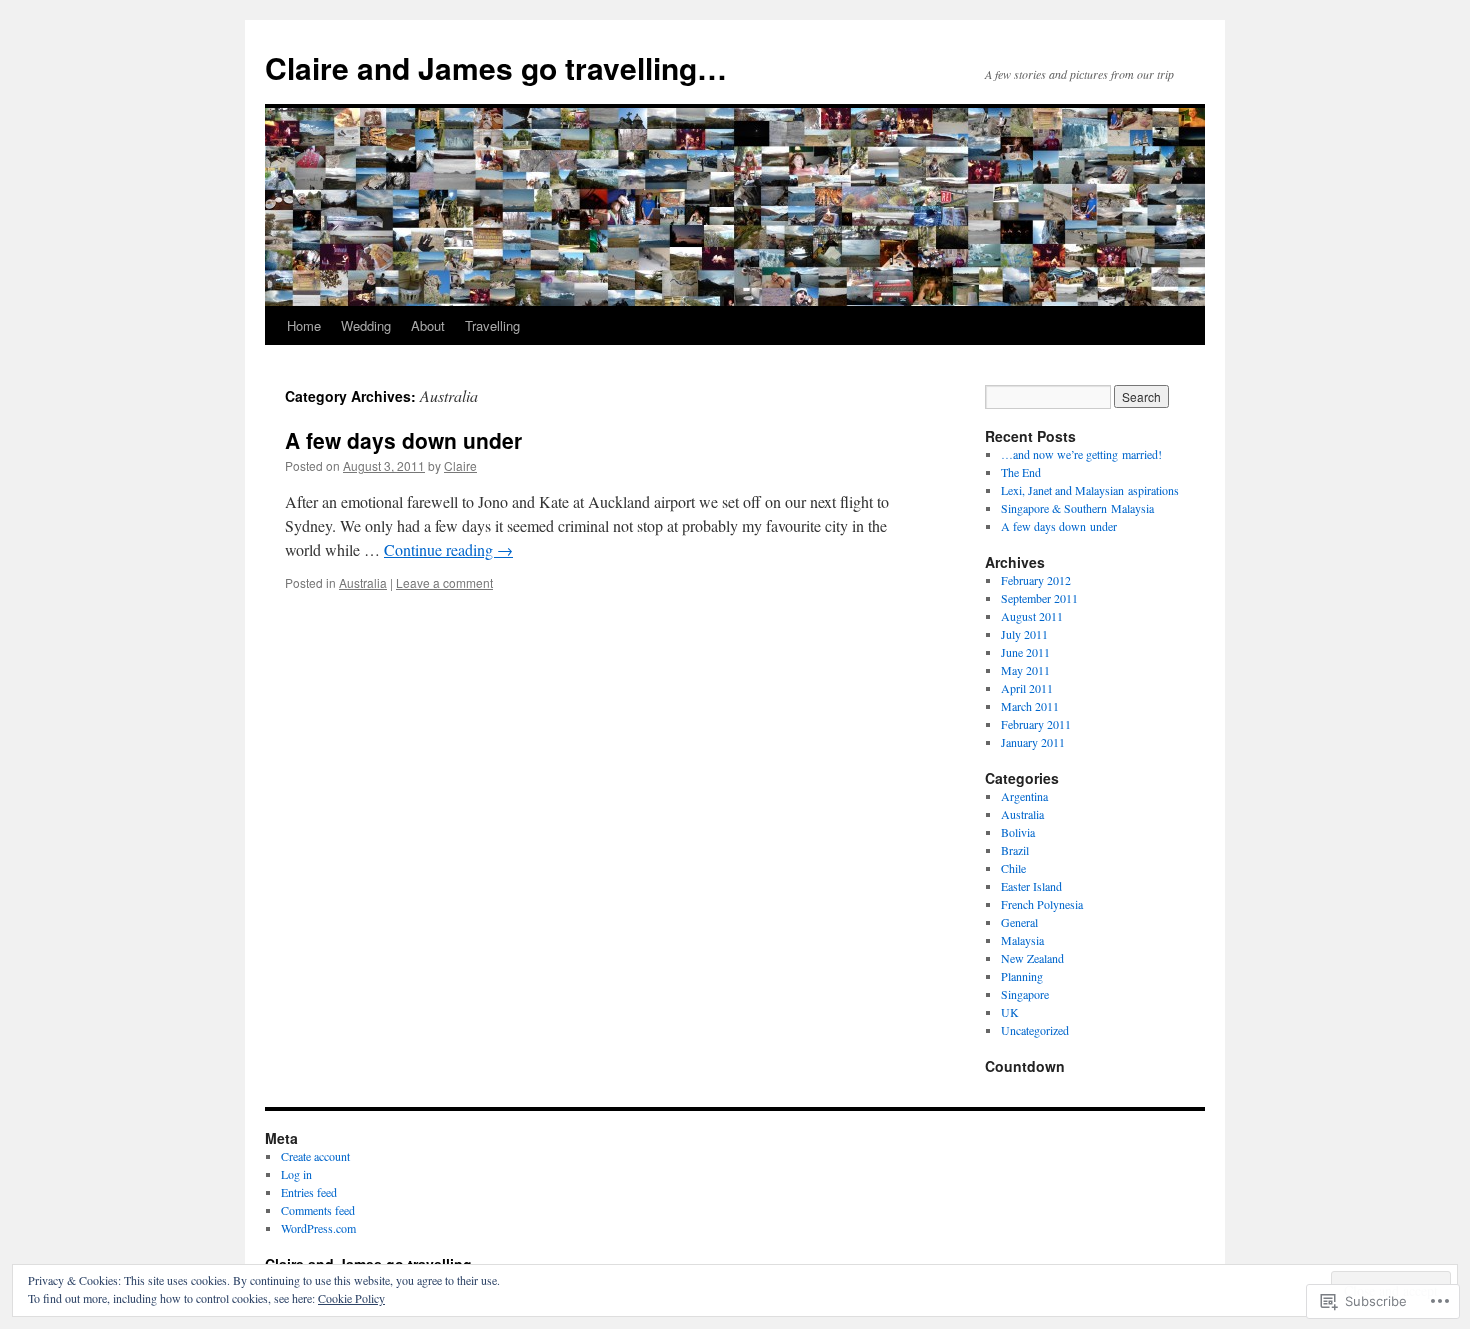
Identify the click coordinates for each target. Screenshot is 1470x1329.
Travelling (492, 325)
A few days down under (403, 440)
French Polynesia (1042, 904)
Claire (460, 465)
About (428, 325)
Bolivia (1018, 832)
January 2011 (1033, 742)
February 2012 (1036, 580)
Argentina (1024, 796)
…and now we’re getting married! (1081, 454)
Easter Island (1031, 886)
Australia (363, 582)
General (1019, 922)
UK (1010, 1012)
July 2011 (1024, 634)
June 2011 (1025, 652)
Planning (1022, 976)
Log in (296, 1174)
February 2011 (1036, 724)
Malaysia (1022, 940)
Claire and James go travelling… (496, 67)
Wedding (366, 325)
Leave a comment (444, 582)
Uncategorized (1035, 1030)
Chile (1013, 868)
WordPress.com (318, 1228)
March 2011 (1030, 706)
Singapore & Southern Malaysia (1077, 508)
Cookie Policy (351, 1298)
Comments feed (318, 1210)
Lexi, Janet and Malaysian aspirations (1090, 490)
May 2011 (1025, 670)
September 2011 (1039, 598)
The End (1021, 472)
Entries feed (309, 1192)
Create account (315, 1156)
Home (304, 325)
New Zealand (1032, 958)
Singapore (1025, 994)
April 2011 (1027, 688)
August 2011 (1032, 616)
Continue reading (448, 549)
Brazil (1015, 850)
